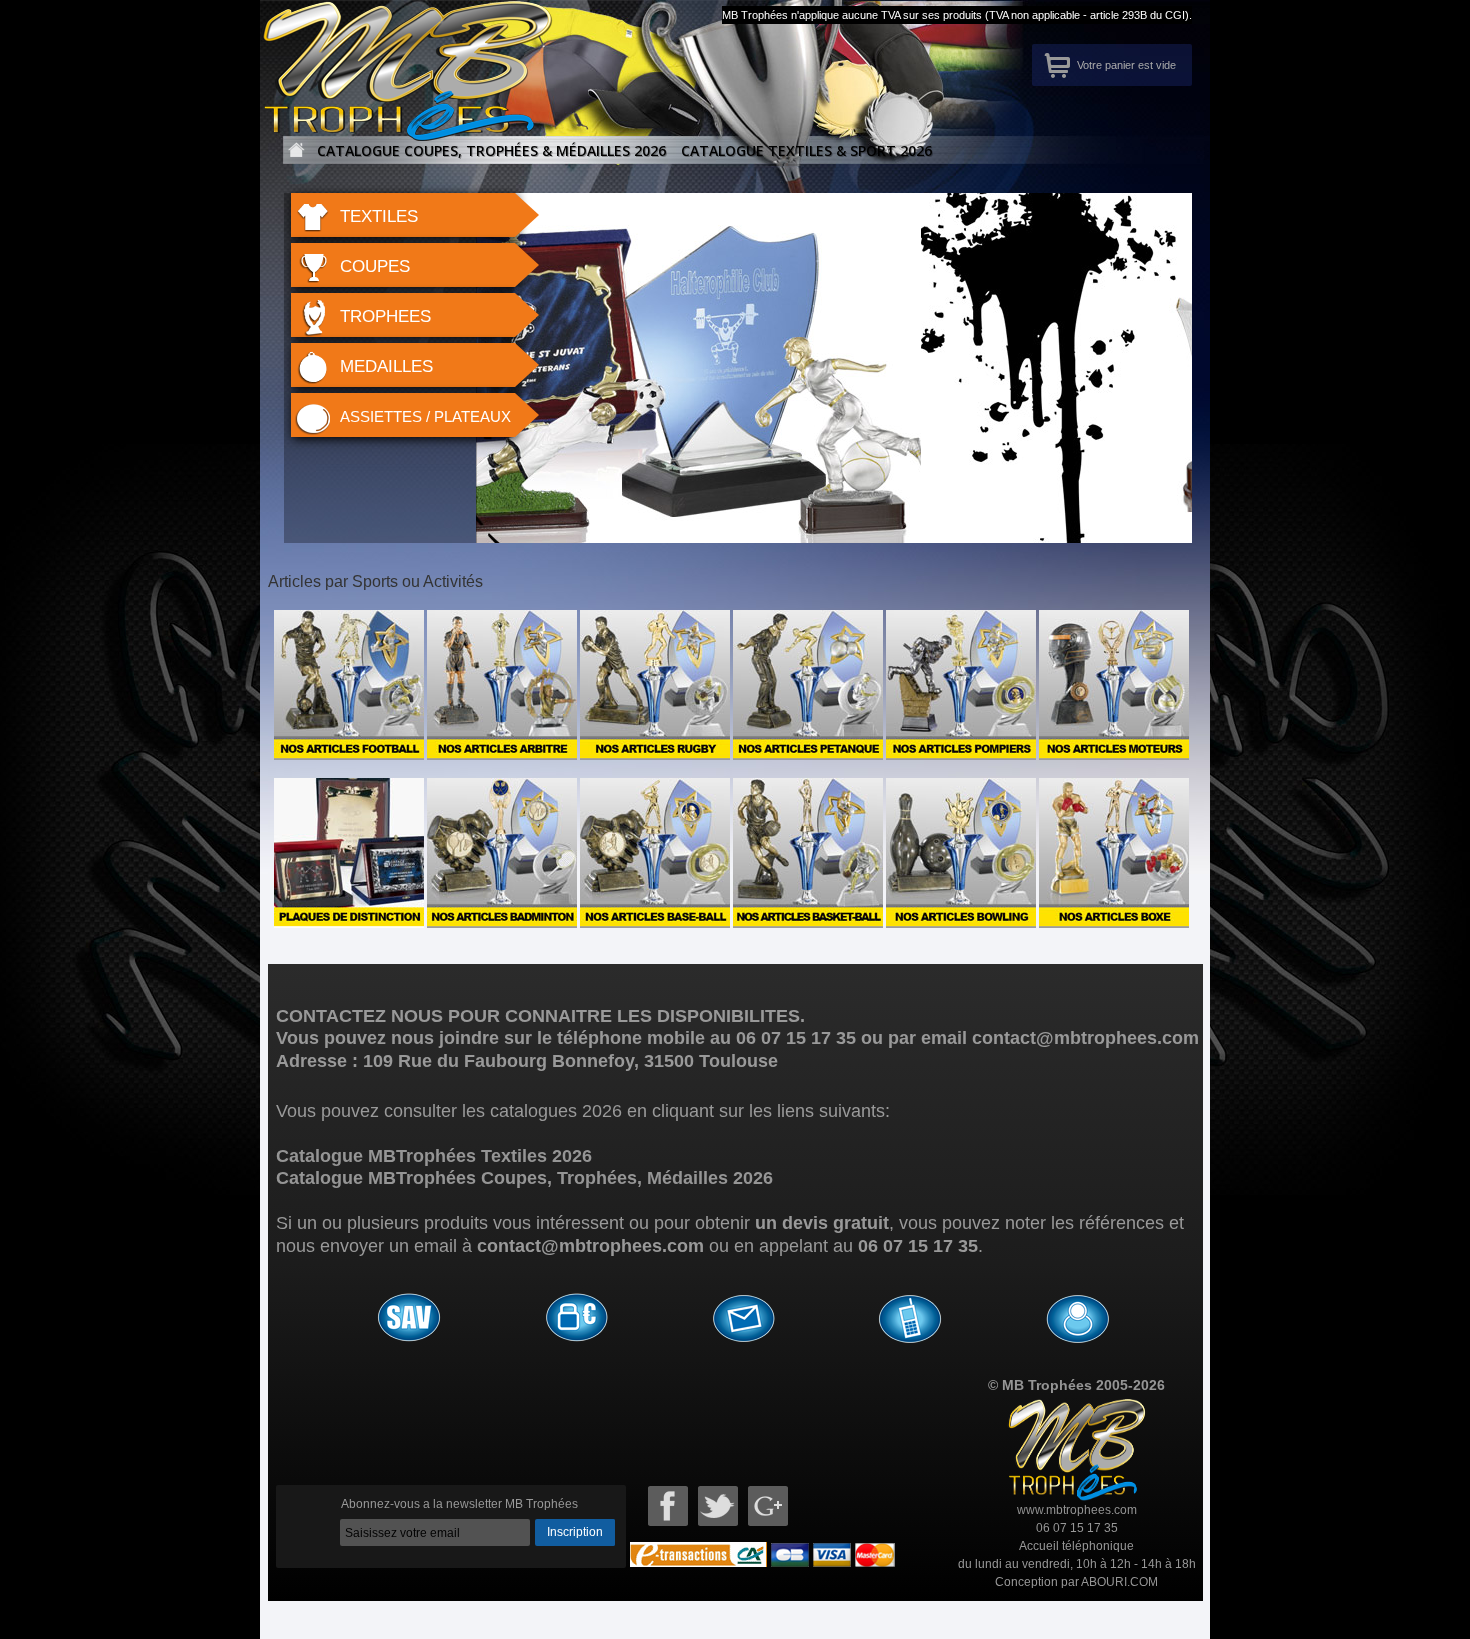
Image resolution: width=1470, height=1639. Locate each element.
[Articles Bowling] (961, 787)
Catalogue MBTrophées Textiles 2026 (434, 1156)
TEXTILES (379, 216)
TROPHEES (385, 316)
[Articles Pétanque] (808, 619)
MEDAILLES (386, 366)
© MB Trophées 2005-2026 (1076, 1385)
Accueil (291, 156)
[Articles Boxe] (1114, 787)
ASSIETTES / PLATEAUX (425, 416)
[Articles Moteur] (1114, 619)
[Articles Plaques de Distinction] (349, 787)
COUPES (375, 266)
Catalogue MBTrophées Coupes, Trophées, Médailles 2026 (524, 1178)
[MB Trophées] (367, 43)
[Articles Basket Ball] (808, 787)
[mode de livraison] (743, 1321)
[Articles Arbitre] (502, 619)
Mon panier (1057, 65)
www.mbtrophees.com (1077, 1510)
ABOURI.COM (1119, 1582)
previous (567, 376)
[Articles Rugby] (655, 619)
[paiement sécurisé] (576, 1321)
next (1148, 376)
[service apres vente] (409, 1321)
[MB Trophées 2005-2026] (1076, 1408)
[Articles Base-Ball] (655, 787)
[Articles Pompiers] (961, 619)
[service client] (910, 1321)
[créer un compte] (1077, 1321)
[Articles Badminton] (502, 787)
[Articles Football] (349, 619)
